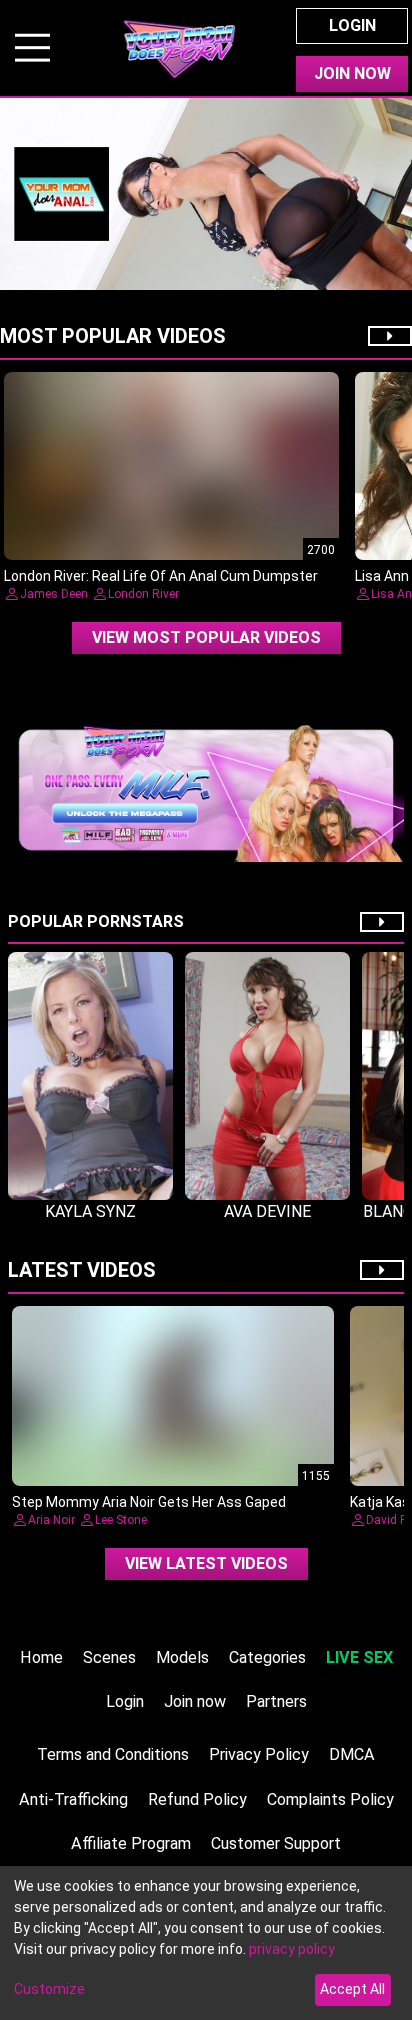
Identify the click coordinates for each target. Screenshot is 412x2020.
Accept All (352, 1989)
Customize (49, 1989)
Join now (195, 1701)
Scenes (109, 1657)
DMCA (352, 1754)
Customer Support (276, 1843)
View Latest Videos (206, 1563)
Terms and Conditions (113, 1754)
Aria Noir (51, 1520)
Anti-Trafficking (73, 1799)
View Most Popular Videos (206, 637)
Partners (276, 1701)
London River (143, 594)
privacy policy (292, 1949)
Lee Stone (121, 1520)
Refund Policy (197, 1799)
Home (41, 1657)
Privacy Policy (259, 1754)
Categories (267, 1657)
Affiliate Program (131, 1843)
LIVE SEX (359, 1657)
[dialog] (206, 1943)
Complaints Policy (330, 1799)
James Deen (54, 594)
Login (352, 25)
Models (182, 1657)
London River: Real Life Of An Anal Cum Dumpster (161, 576)
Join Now (352, 73)
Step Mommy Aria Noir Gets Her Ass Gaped (149, 1502)
